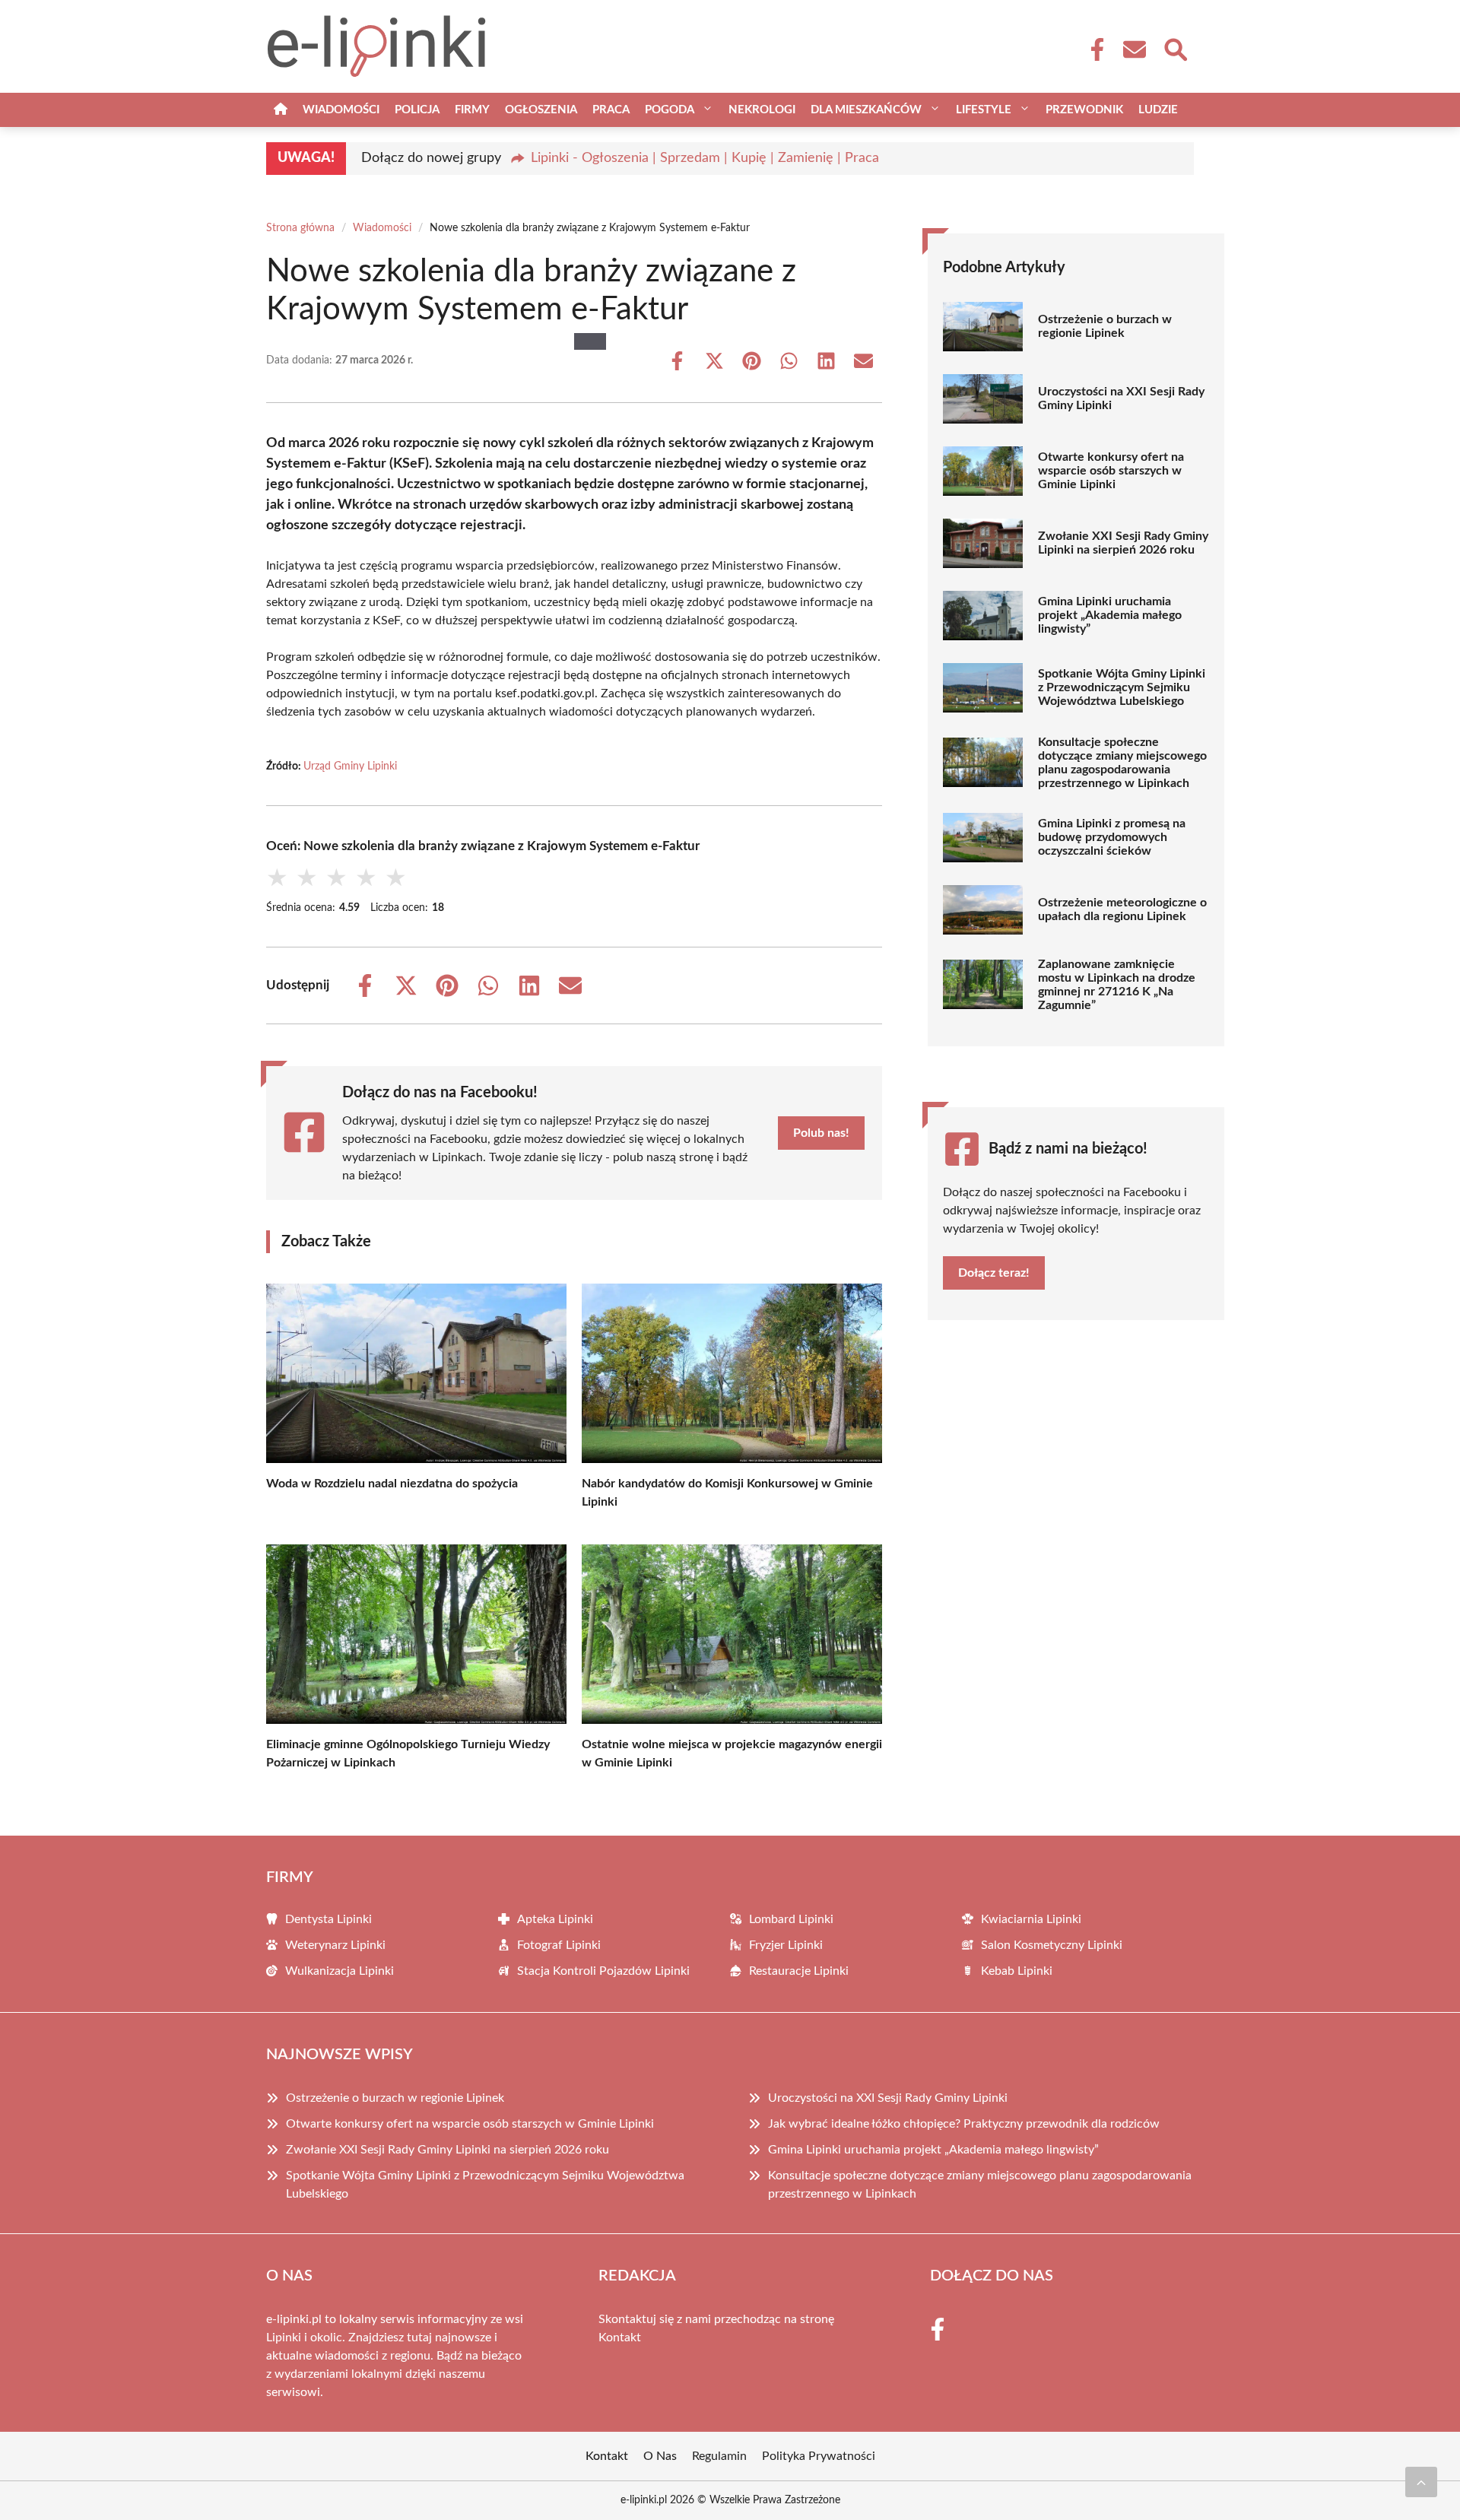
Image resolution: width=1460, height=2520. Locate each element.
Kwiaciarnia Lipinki (1031, 1919)
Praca (611, 110)
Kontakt (620, 2338)
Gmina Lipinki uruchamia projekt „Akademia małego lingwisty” (1110, 615)
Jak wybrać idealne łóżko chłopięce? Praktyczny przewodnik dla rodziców (964, 2124)
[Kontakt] (1134, 49)
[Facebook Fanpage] (1093, 49)
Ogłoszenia (541, 110)
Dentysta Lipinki (328, 1919)
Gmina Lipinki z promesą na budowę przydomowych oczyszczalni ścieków (1112, 837)
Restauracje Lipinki (799, 1971)
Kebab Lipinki (1017, 1971)
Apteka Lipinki (555, 1919)
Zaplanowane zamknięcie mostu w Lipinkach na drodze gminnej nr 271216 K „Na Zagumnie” (1117, 985)
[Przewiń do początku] (1421, 2482)
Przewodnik (1084, 110)
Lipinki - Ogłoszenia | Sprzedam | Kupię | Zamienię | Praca (705, 158)
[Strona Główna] (281, 110)
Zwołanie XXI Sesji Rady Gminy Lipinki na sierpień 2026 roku (1123, 543)
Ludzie (1158, 110)
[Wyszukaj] (1175, 48)
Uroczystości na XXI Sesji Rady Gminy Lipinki (1121, 398)
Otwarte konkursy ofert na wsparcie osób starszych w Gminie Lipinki (1111, 471)
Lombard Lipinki (791, 1919)
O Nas (660, 2456)
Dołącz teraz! (994, 1273)
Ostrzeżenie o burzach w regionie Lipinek (1105, 326)
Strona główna (300, 228)
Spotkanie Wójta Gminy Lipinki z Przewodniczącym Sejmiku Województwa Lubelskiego (1122, 687)
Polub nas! (821, 1133)
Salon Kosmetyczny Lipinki (1052, 1945)
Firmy (472, 110)
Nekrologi (762, 110)
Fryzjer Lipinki (786, 1945)
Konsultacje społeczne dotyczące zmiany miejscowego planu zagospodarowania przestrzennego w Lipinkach (1122, 763)
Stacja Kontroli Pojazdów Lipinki (603, 1971)
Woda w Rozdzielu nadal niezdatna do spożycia (392, 1484)
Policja (417, 110)
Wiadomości (341, 110)
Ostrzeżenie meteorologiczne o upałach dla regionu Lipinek (1122, 909)
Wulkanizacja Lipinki (340, 1971)
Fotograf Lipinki (559, 1945)
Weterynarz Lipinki (335, 1945)
